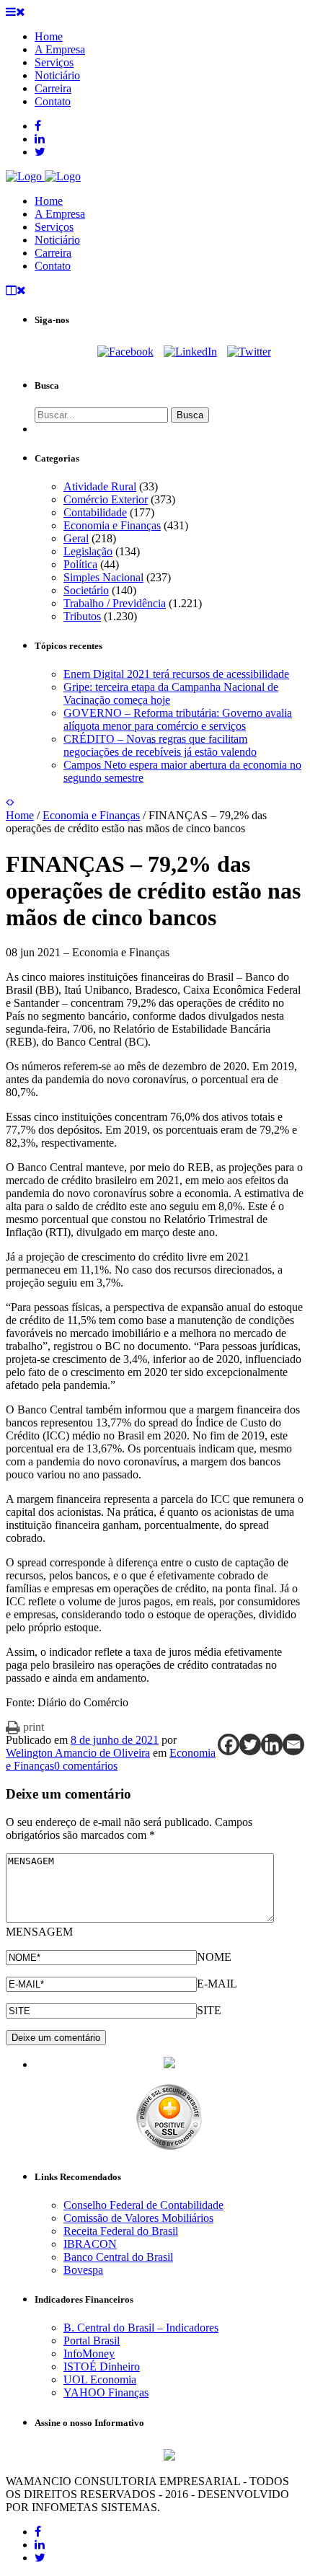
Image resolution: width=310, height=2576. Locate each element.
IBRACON (90, 2244)
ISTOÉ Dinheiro (102, 2367)
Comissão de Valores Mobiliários (138, 2218)
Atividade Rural (100, 486)
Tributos (82, 616)
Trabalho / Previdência (115, 603)
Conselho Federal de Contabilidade (143, 2205)
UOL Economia (100, 2379)
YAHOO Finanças (106, 2392)
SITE (209, 2010)
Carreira (53, 253)
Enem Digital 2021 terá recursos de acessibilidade (176, 674)
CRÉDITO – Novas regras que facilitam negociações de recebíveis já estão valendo (160, 745)
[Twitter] (249, 352)
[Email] (293, 1744)
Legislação (88, 551)
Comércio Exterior (106, 499)
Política (80, 564)
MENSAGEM (39, 1932)
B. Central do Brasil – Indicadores (141, 2328)
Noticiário (57, 240)
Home (49, 201)
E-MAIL (217, 1984)
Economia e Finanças (112, 525)
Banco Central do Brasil (118, 2257)
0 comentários (86, 1766)
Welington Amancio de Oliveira (78, 1753)
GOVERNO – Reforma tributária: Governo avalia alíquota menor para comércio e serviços (178, 719)
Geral (76, 538)
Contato (53, 266)
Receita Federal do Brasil (121, 2231)
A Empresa (60, 214)
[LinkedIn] (190, 352)
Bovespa (83, 2270)
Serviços (54, 227)
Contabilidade (95, 512)
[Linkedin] (272, 1744)
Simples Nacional (103, 577)
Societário (86, 590)
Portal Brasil (92, 2341)
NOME (214, 1957)
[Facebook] (125, 352)
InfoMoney (89, 2354)
